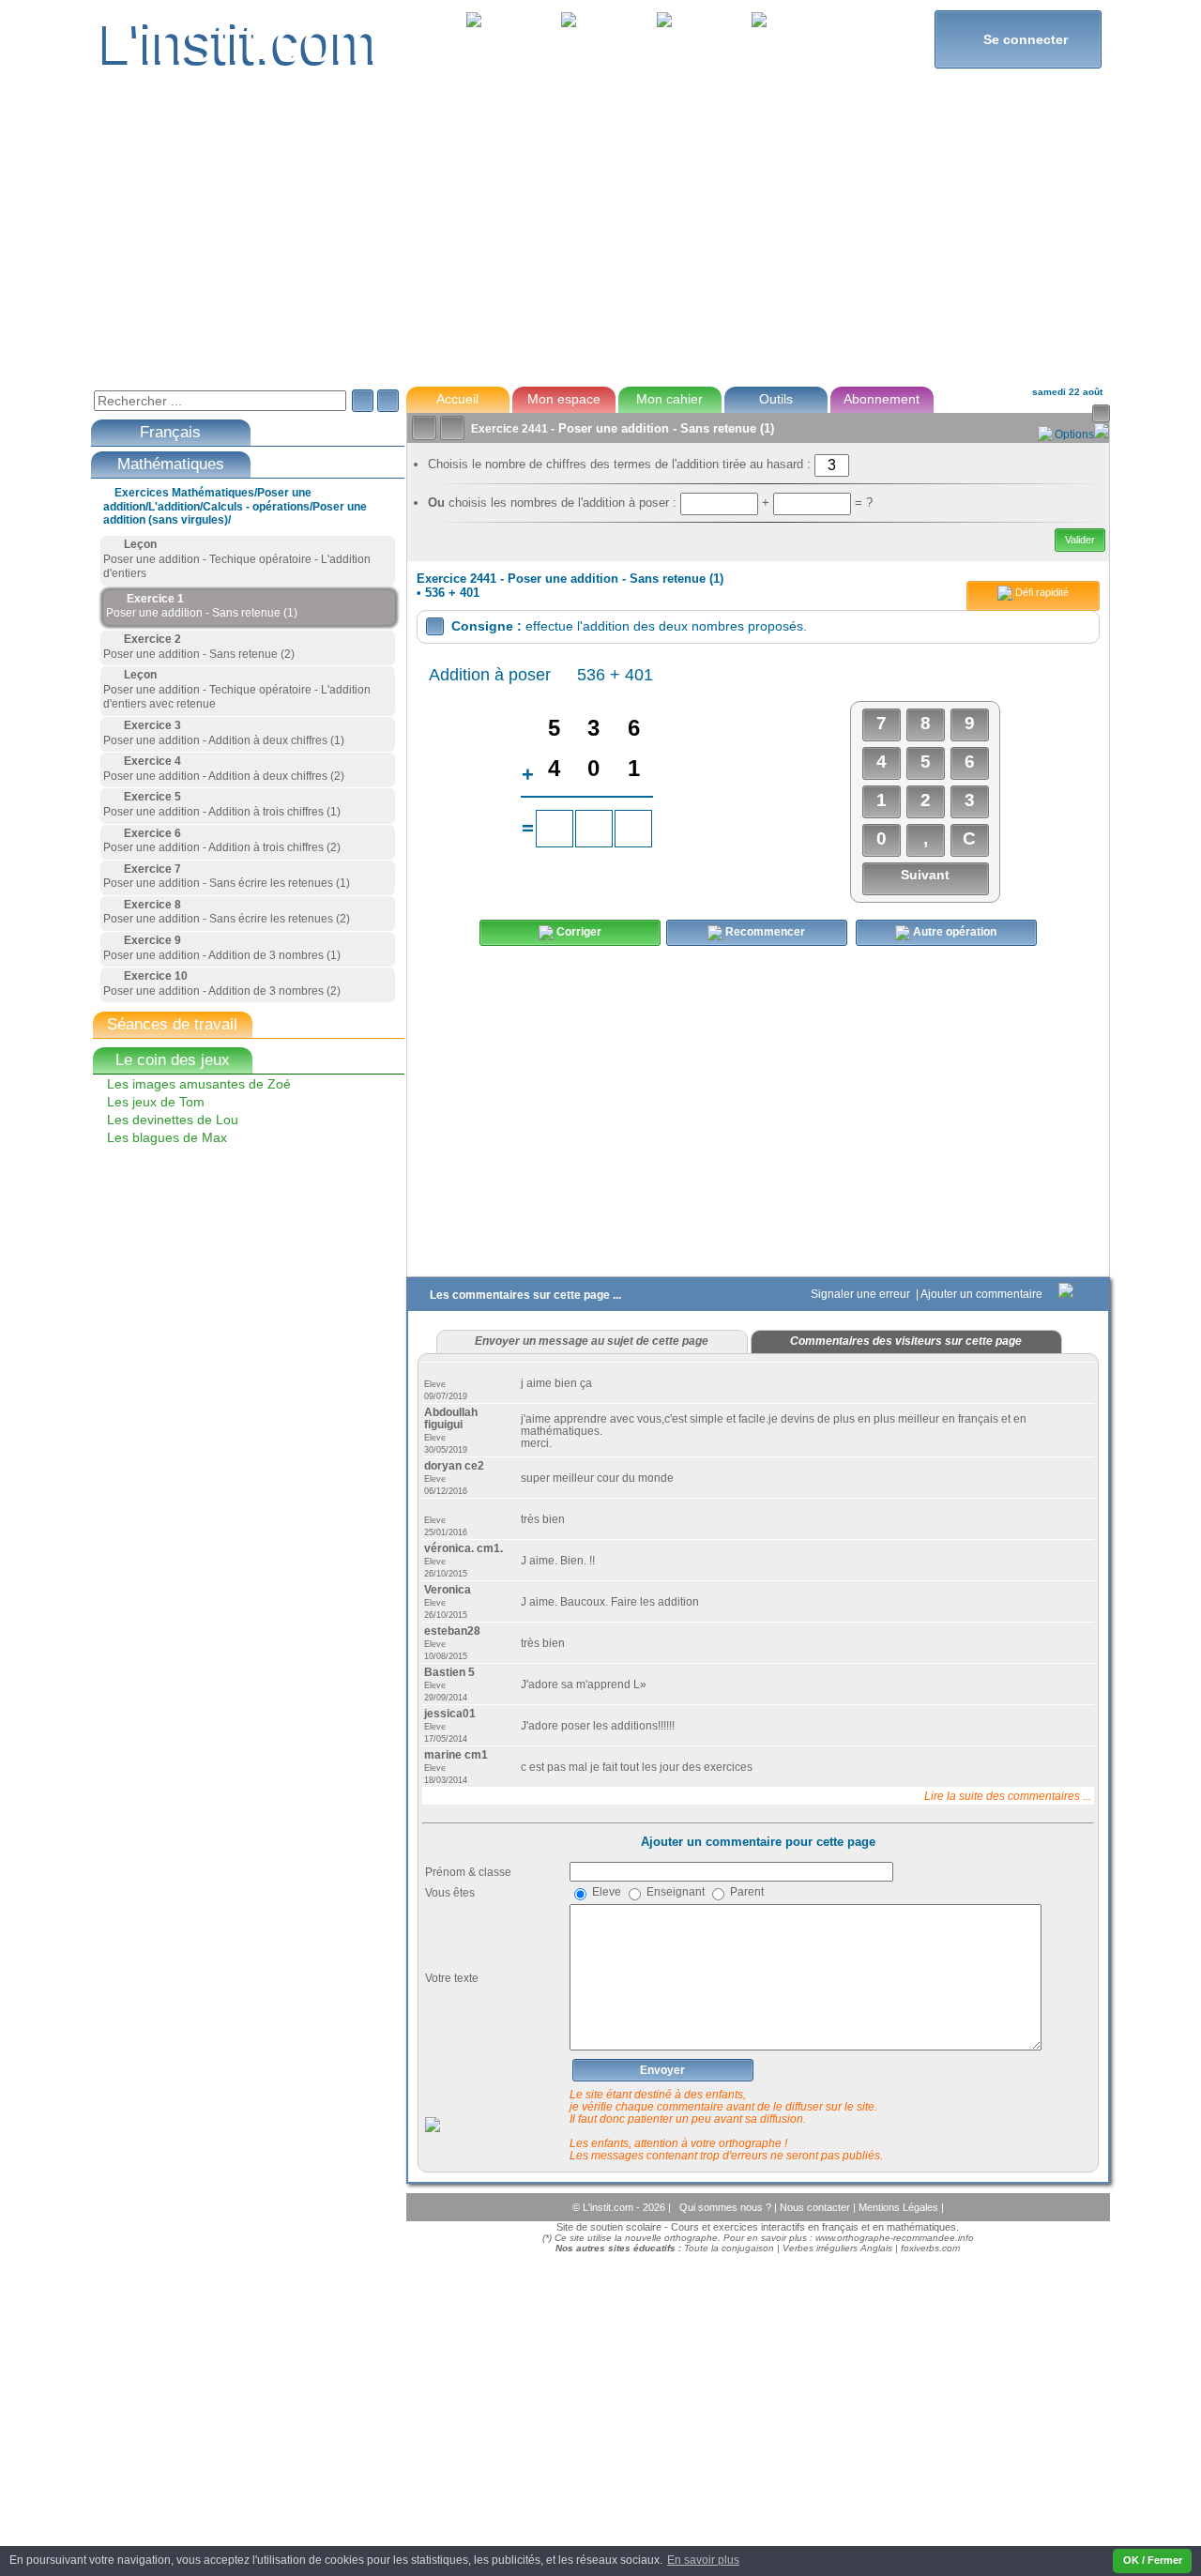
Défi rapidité (1041, 592)
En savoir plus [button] (703, 2560)
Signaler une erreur (862, 1294)
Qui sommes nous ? (727, 2207)
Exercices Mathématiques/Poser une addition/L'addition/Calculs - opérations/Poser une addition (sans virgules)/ (235, 506)
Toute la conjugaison (729, 2248)
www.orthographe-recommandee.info (895, 2238)
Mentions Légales (900, 2207)
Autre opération (953, 932)
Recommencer (764, 932)
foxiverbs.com (930, 2248)
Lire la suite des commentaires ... (1008, 1796)
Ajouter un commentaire (983, 1294)
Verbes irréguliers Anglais (837, 2248)
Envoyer (662, 2070)
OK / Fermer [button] (1153, 2560)
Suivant (925, 875)
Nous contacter (816, 2207)
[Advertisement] (600, 238)
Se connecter (1018, 39)
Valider (1080, 540)
